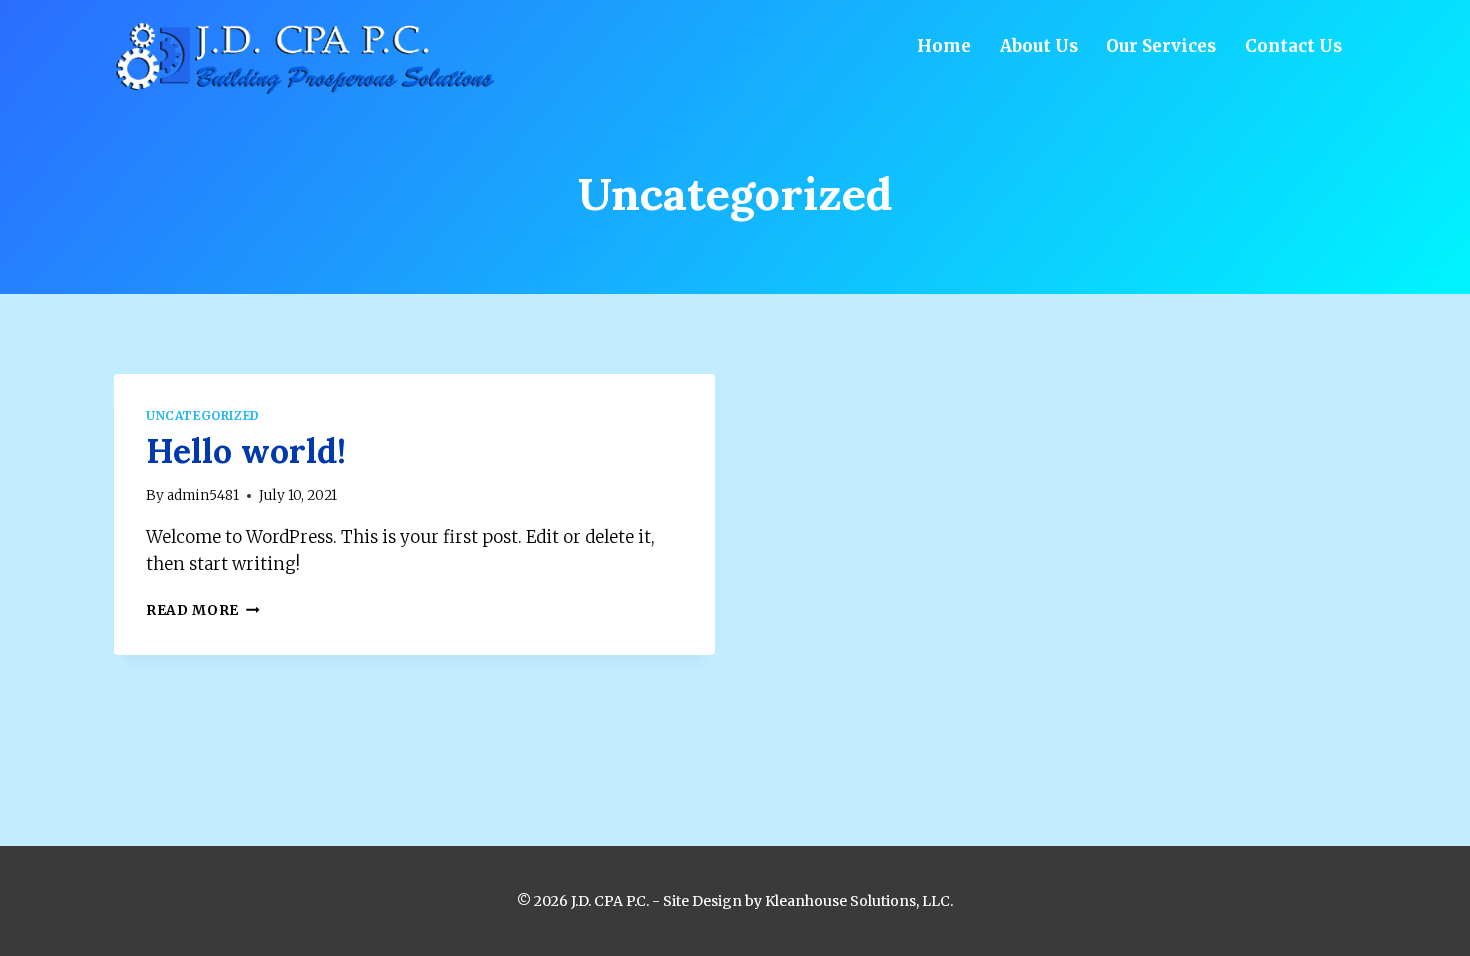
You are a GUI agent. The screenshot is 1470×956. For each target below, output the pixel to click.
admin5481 (203, 495)
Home (944, 46)
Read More (203, 610)
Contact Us (1293, 46)
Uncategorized (203, 415)
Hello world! (246, 450)
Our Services (1161, 46)
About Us (1039, 46)
